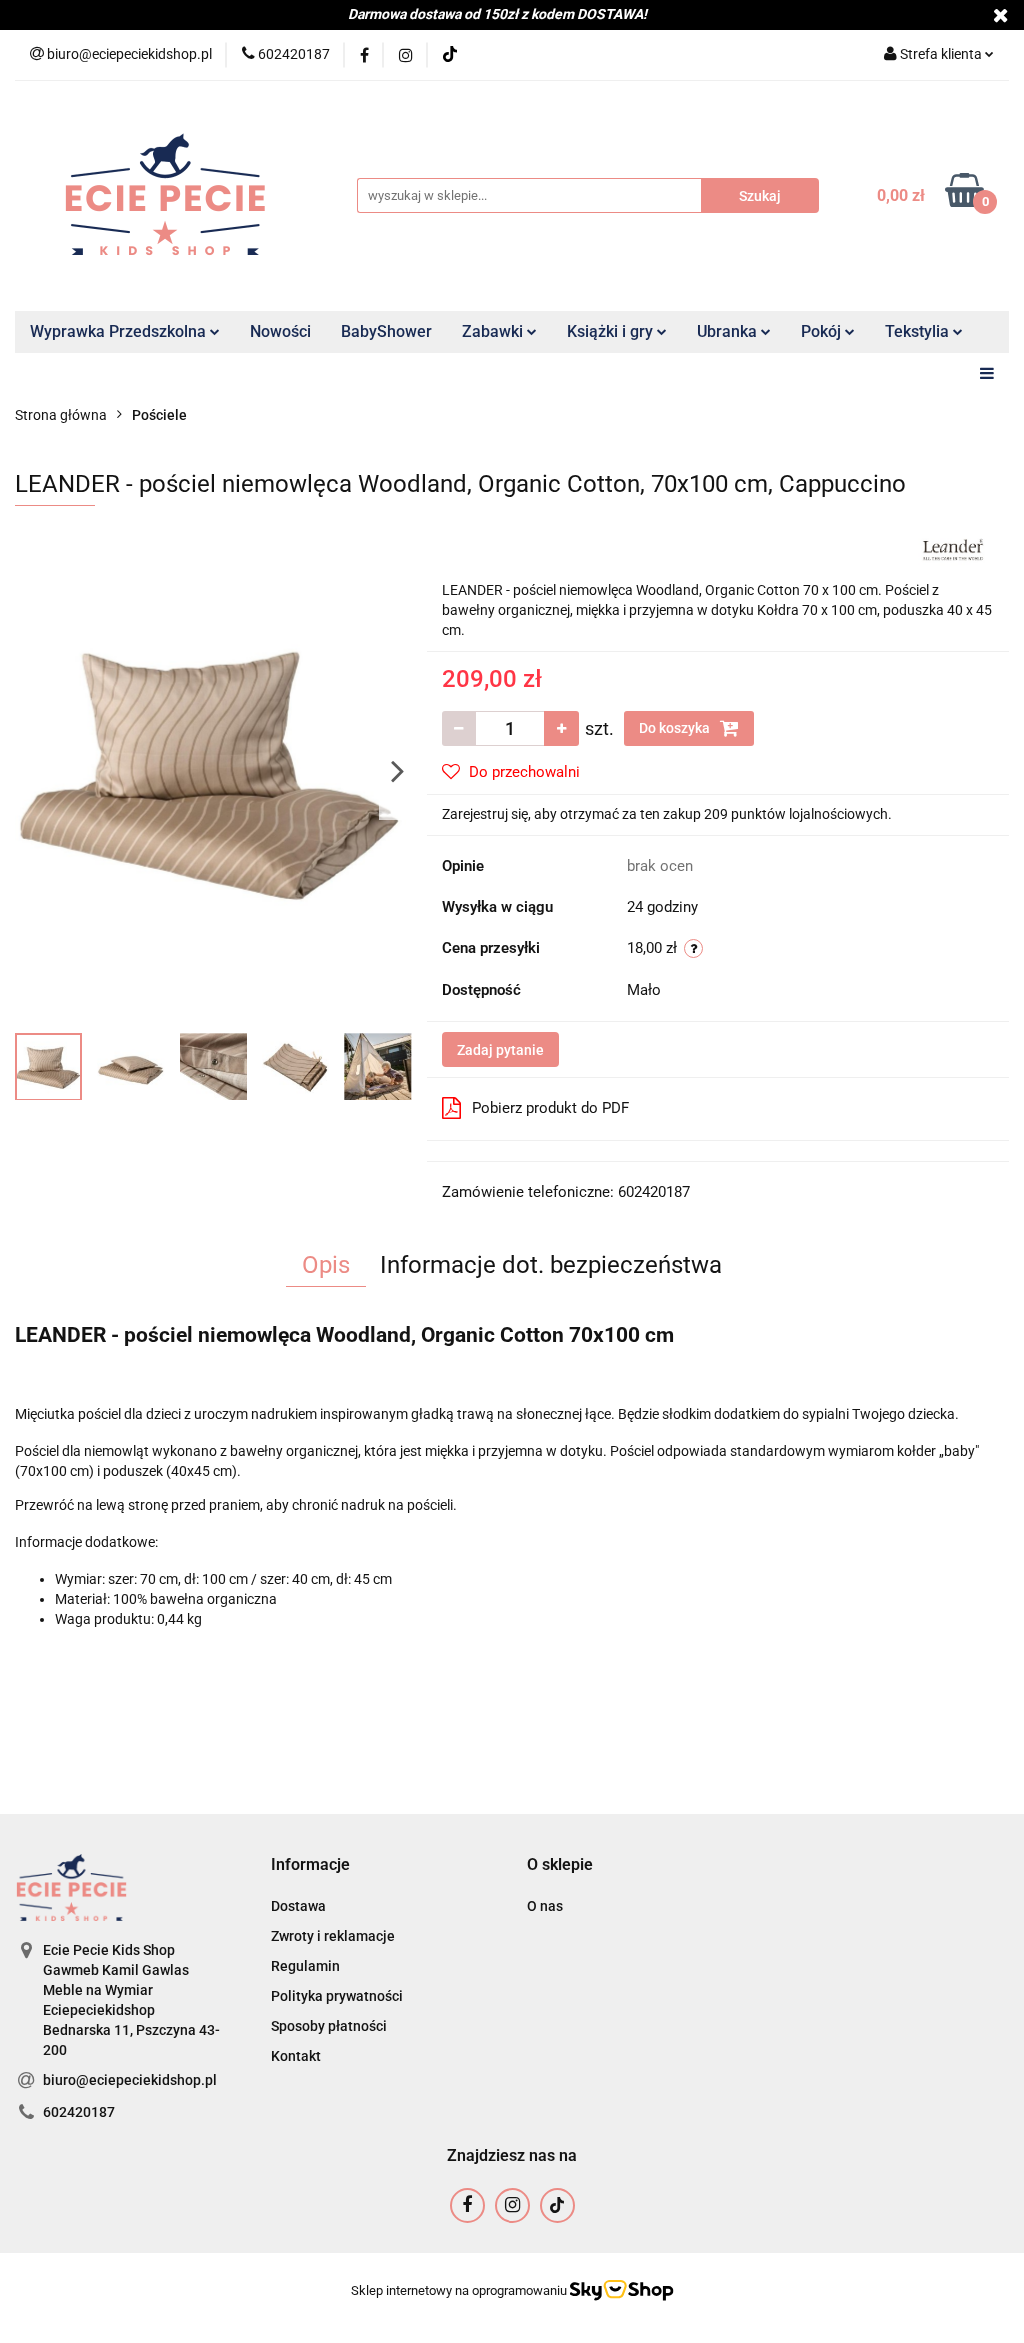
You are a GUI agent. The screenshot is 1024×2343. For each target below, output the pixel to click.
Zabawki (494, 331)
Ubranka (729, 331)
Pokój (823, 331)
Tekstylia (919, 331)
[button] (310, 1865)
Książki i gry (612, 331)
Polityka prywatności (337, 1996)
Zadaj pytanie (500, 1050)
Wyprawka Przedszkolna (120, 331)
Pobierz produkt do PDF (550, 1108)
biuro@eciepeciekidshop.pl (130, 2080)
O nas (545, 1906)
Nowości (280, 331)
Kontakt (296, 2056)
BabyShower (386, 331)
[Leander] (953, 548)
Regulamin (305, 1966)
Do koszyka (676, 728)
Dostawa (298, 1906)
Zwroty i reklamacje (333, 1936)
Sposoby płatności (329, 2026)
